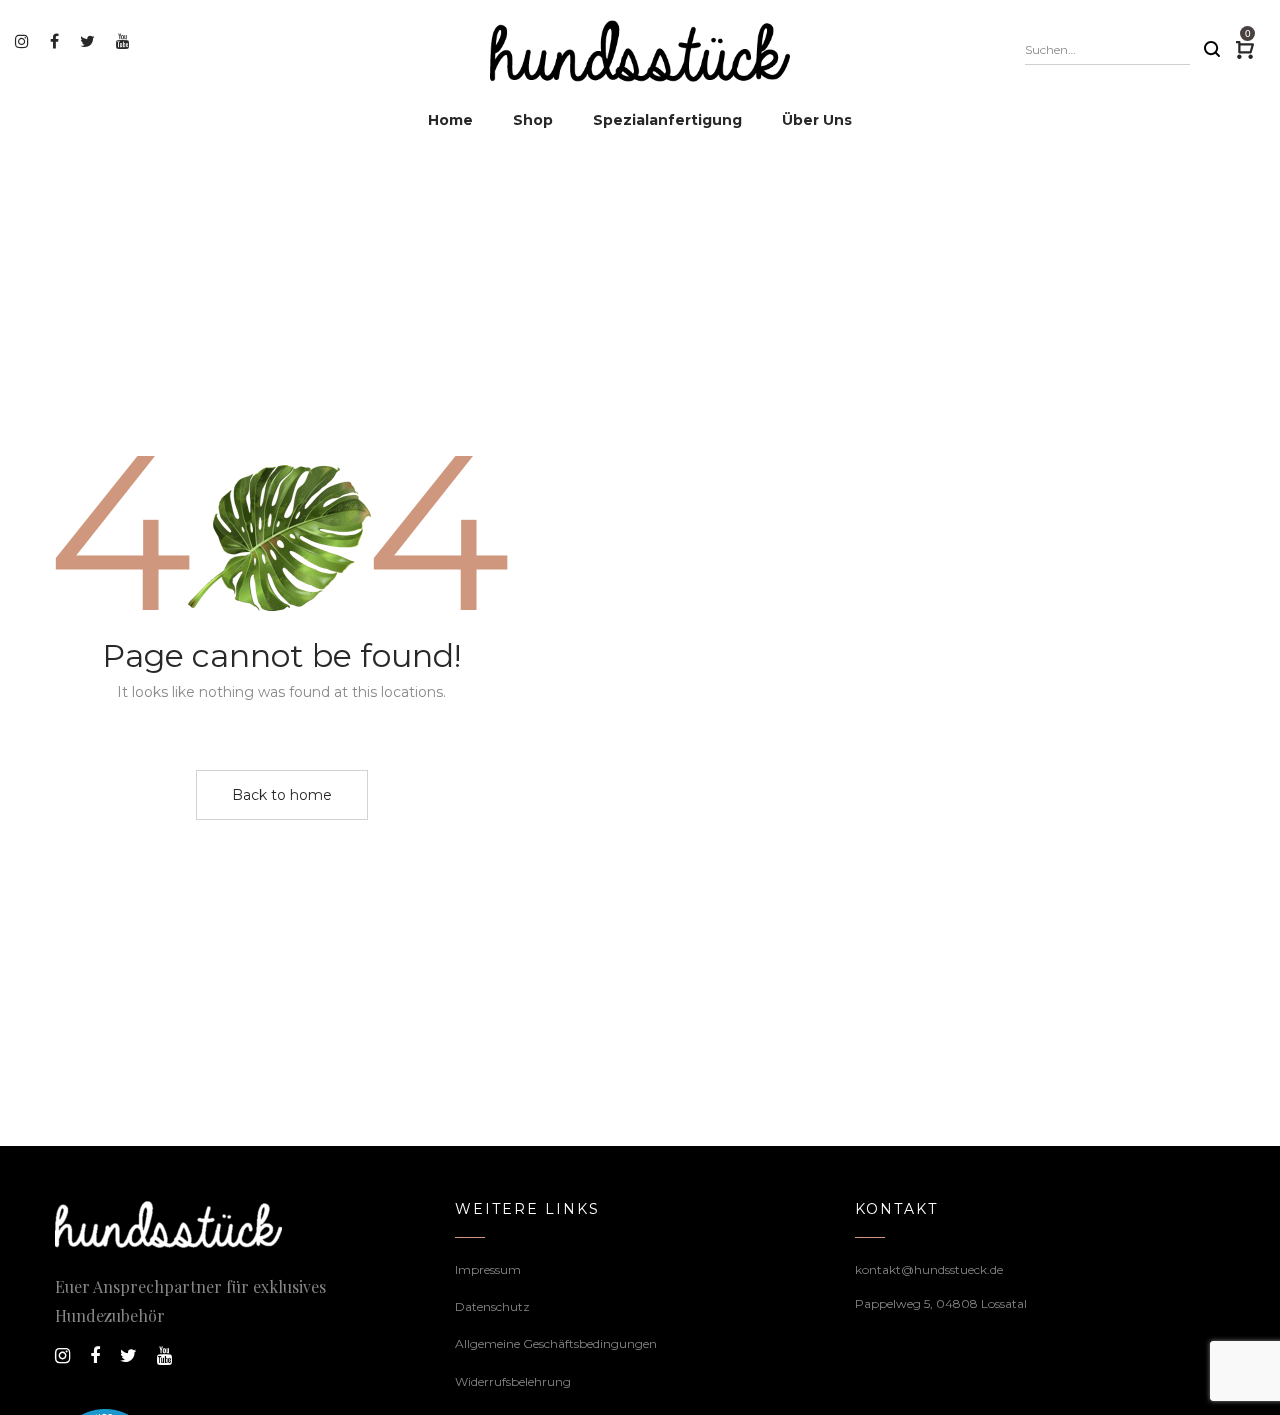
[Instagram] (24, 41)
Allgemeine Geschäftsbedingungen (556, 1343)
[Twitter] (90, 41)
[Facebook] (57, 41)
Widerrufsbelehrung (513, 1381)
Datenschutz (492, 1306)
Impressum (488, 1269)
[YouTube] (125, 41)
